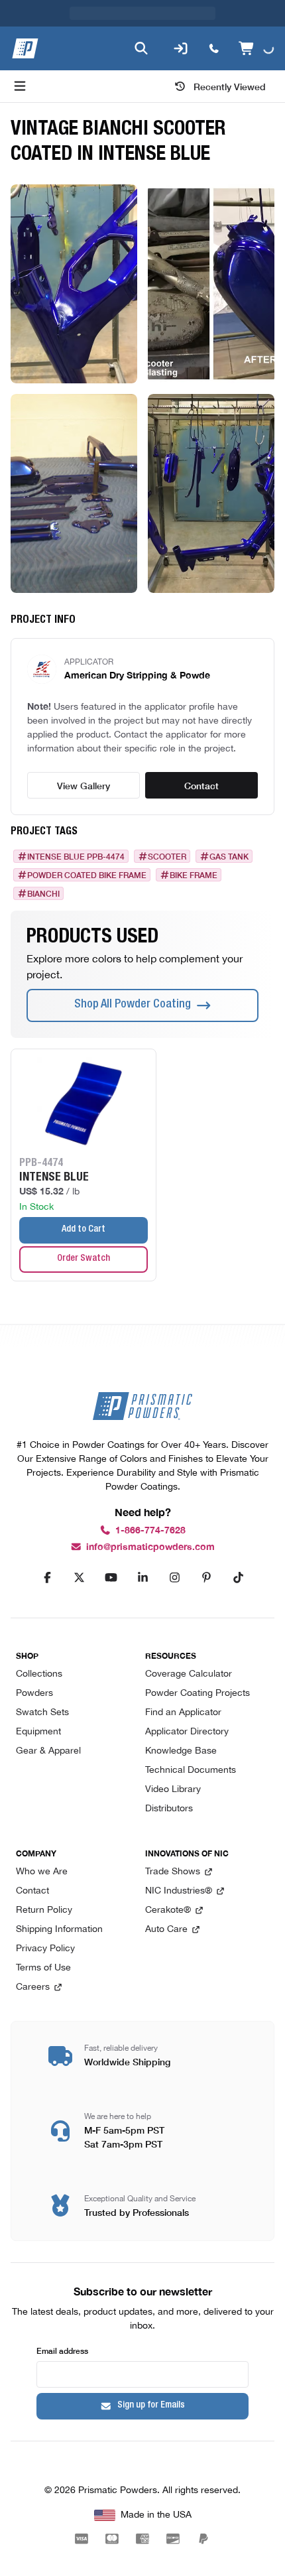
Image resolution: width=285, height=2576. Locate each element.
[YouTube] (111, 1578)
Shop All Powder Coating (133, 1005)
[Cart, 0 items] (256, 48)
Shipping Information (59, 1930)
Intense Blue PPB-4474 (76, 856)
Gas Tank (229, 856)
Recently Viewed (230, 86)
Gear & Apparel (48, 1751)
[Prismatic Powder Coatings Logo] (25, 48)
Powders (34, 1694)
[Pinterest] (206, 1578)
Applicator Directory (187, 1732)
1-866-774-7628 (150, 1530)
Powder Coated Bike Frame (87, 875)
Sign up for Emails (151, 2406)
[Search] (141, 48)
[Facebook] (47, 1578)
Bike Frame (194, 875)
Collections (39, 1674)
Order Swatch (84, 1259)
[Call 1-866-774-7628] (214, 48)
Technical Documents (191, 1771)
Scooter (167, 856)
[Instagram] (174, 1578)
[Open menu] (20, 86)
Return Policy (44, 1910)
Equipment (38, 1732)
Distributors (169, 1809)
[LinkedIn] (142, 1578)
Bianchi (43, 893)
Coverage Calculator (189, 1674)
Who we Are (42, 1872)
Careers (33, 1987)
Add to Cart (84, 1230)
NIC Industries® (179, 1891)
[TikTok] (238, 1578)
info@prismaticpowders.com (150, 1547)
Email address (62, 2350)
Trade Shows (173, 1872)
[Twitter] (79, 1578)
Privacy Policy (45, 1949)
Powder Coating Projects (198, 1694)
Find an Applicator (183, 1713)
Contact (201, 785)
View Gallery (84, 785)
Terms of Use (43, 1968)
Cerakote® (168, 1910)
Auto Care (166, 1930)
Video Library (173, 1790)
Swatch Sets (42, 1713)
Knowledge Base (181, 1751)
